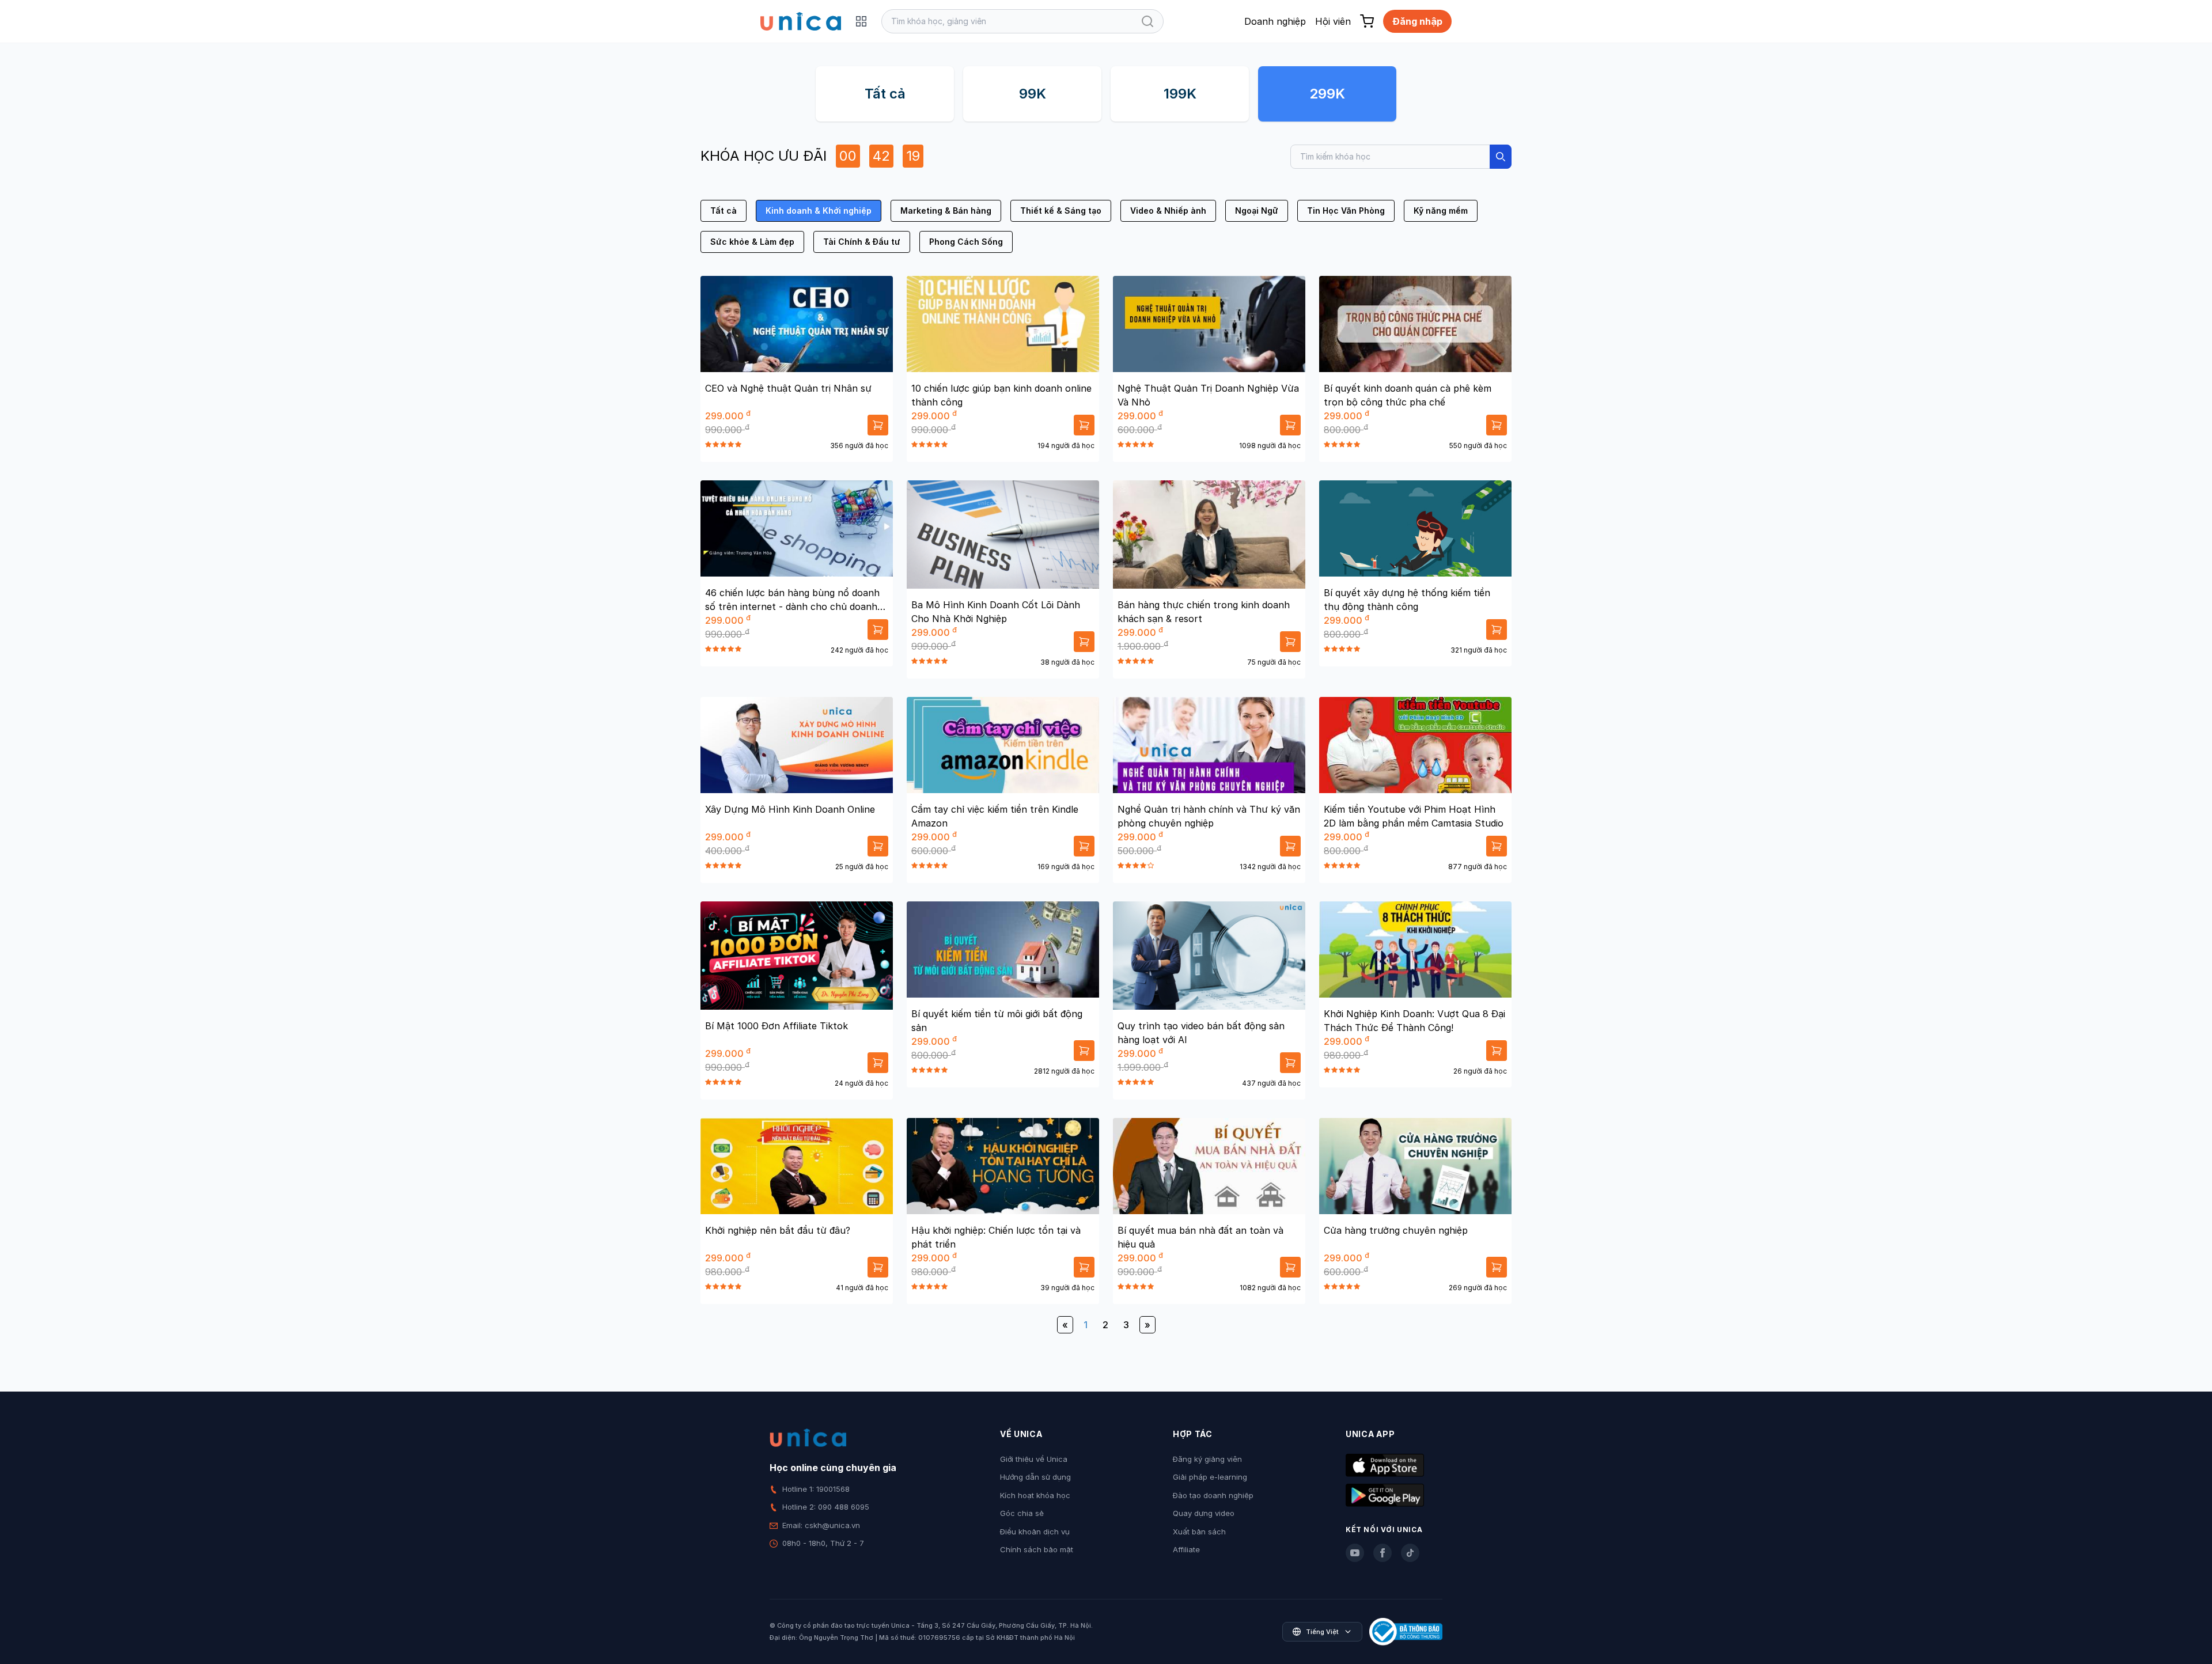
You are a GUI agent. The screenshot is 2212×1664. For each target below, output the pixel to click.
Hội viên (1333, 21)
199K (1180, 94)
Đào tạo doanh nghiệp (1213, 1495)
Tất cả (885, 94)
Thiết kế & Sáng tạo (1061, 211)
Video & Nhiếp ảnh (1168, 211)
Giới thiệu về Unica (1034, 1459)
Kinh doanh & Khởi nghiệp (819, 211)
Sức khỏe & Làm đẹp (752, 242)
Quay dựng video (1204, 1513)
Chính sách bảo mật (1037, 1549)
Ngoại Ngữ (1257, 211)
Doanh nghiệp (1275, 21)
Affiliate (1186, 1549)
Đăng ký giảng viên (1207, 1459)
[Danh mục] (861, 21)
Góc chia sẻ (1022, 1513)
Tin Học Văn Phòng (1346, 211)
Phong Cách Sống (966, 242)
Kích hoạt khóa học (1035, 1495)
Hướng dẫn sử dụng (1035, 1477)
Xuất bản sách (1199, 1532)
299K (1327, 94)
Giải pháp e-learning (1210, 1477)
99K (1033, 94)
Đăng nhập (1417, 21)
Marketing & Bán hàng (946, 211)
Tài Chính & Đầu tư (862, 242)
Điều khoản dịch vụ (1035, 1532)
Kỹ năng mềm (1441, 211)
